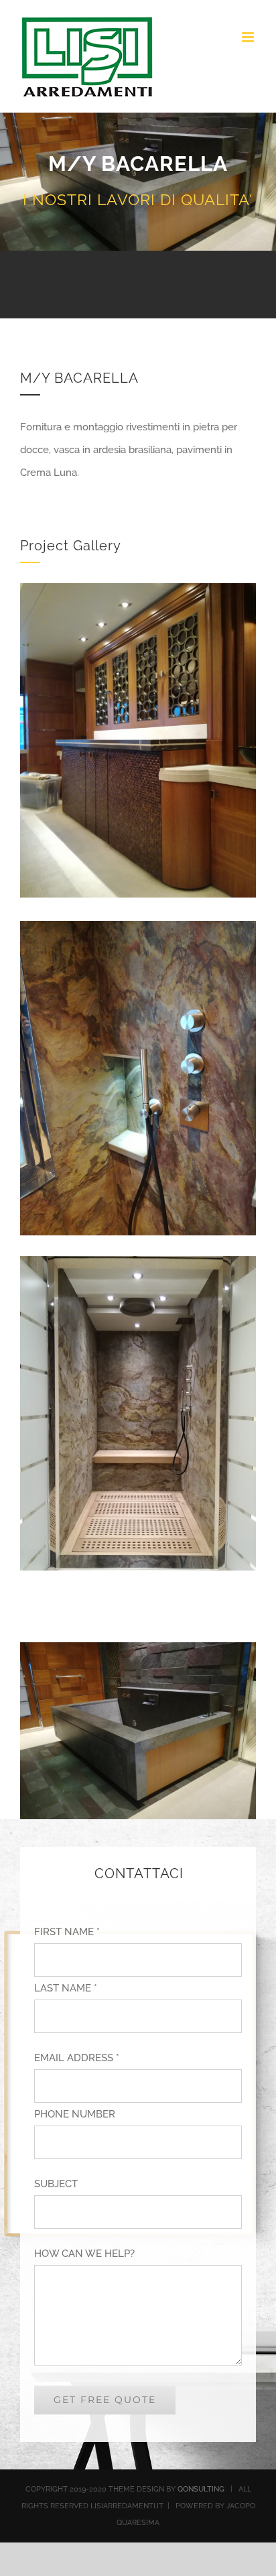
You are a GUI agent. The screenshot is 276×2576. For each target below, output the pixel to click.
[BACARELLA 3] (138, 932)
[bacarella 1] (138, 1654)
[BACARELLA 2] (138, 595)
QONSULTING (201, 2489)
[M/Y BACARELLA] (138, 1268)
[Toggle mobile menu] (249, 37)
